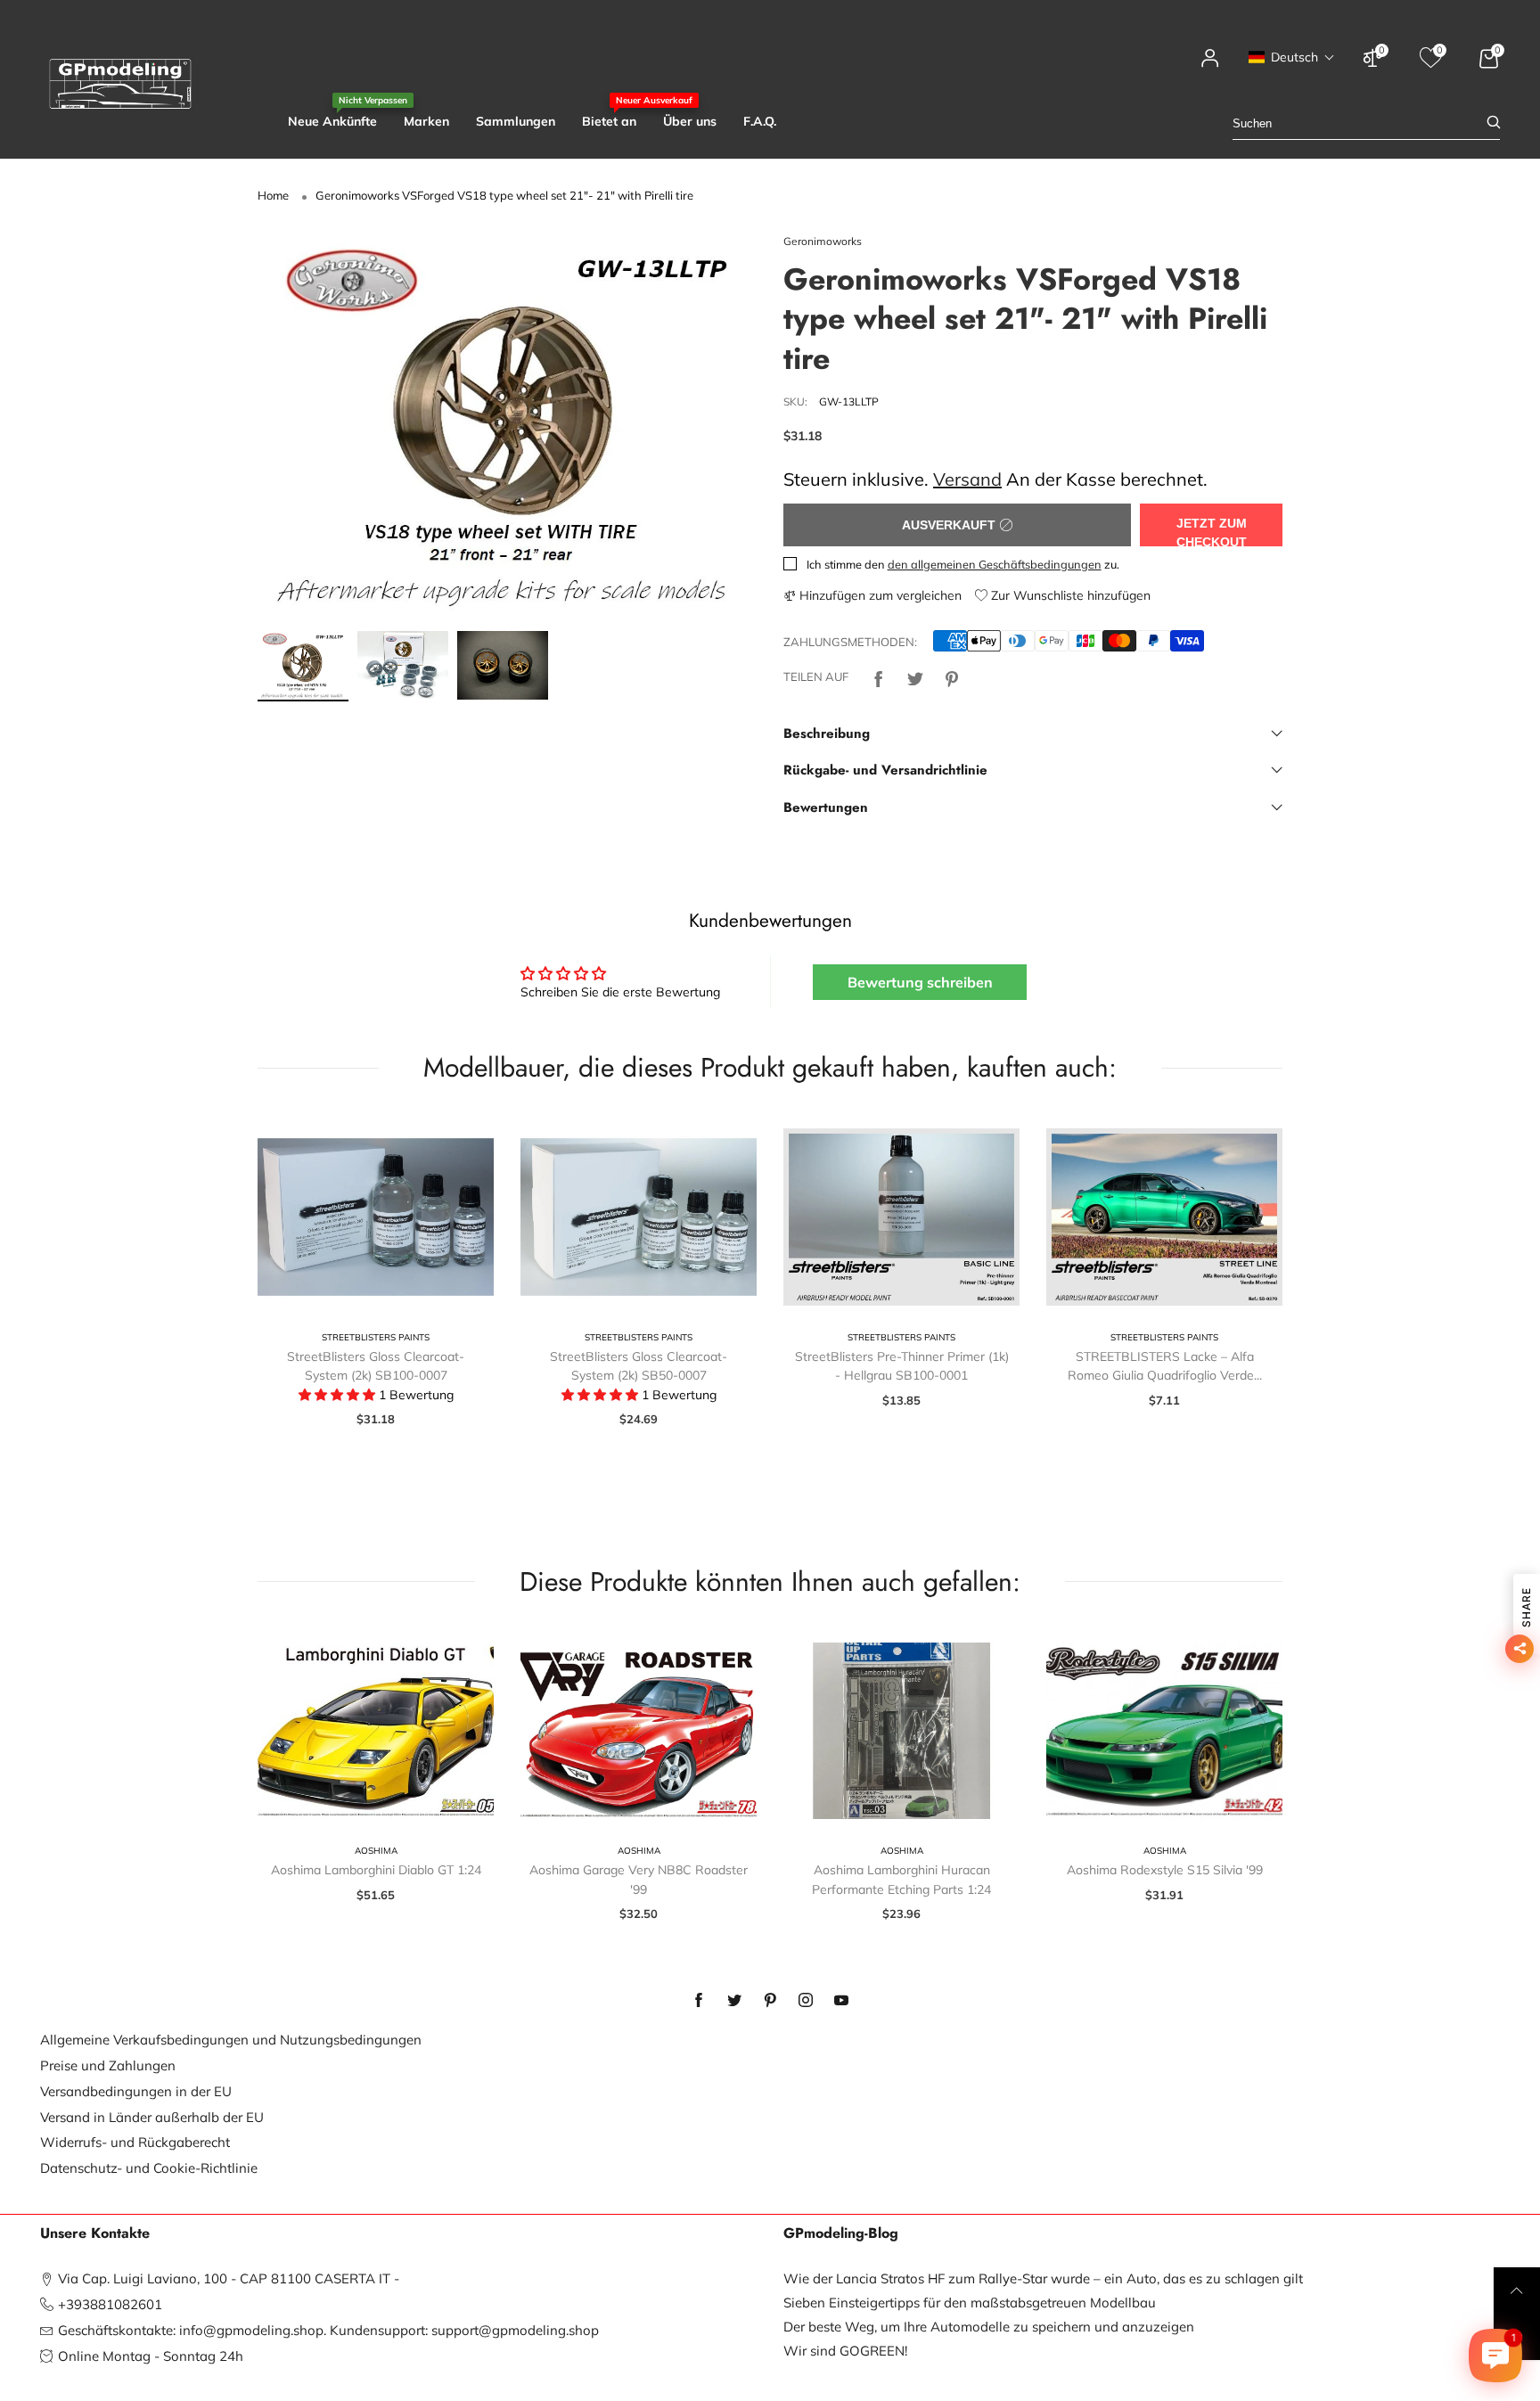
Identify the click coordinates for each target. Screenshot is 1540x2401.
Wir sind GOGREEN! (845, 2351)
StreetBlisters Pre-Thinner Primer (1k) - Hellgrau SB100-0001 (902, 1366)
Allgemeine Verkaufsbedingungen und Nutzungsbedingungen (231, 2040)
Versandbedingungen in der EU (136, 2091)
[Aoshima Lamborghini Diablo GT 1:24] (376, 1731)
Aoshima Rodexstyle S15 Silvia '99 (1165, 1870)
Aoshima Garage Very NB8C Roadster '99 (639, 1880)
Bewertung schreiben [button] (920, 982)
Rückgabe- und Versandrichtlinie (885, 770)
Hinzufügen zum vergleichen (879, 595)
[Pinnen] (952, 677)
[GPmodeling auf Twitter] (734, 2001)
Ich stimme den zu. (963, 564)
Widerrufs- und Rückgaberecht (135, 2142)
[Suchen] (1494, 123)
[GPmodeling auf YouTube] (841, 2001)
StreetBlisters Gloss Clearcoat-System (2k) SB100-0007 (376, 1366)
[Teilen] (879, 677)
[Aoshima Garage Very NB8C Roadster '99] (639, 1731)
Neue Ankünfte (332, 121)
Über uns (690, 121)
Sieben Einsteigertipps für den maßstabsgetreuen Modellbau (970, 2303)
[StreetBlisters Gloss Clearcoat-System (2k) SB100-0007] (376, 1217)
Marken (426, 121)
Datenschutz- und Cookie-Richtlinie (149, 2168)
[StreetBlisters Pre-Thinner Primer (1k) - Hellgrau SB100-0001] (901, 1217)
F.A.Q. (760, 121)
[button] (1292, 57)
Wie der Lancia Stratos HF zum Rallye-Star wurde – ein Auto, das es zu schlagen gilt (1043, 2278)
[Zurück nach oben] (1517, 2290)
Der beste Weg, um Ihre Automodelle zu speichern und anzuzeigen (989, 2327)
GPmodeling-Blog (841, 2233)
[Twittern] (915, 677)
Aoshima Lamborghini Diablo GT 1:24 (376, 1870)
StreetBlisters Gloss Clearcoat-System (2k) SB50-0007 (639, 1366)
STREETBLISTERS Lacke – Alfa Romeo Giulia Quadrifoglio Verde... (1165, 1366)
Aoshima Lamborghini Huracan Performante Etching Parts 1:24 (901, 1880)
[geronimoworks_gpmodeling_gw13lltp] (507, 427)
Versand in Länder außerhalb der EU (152, 2117)
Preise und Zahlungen (108, 2065)
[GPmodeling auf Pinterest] (770, 2001)
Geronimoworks (823, 241)
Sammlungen (516, 121)
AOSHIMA (376, 1851)
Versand (967, 479)
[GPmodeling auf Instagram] (806, 2001)
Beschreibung (827, 733)
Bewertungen (826, 807)
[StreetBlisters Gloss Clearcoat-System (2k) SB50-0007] (639, 1217)
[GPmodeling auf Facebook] (699, 2001)
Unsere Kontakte (95, 2233)
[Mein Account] (1210, 66)
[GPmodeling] (120, 84)
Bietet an (609, 121)
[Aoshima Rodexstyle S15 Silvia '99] (1164, 1731)
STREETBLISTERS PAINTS (376, 1337)
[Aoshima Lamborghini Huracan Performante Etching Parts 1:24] (901, 1731)
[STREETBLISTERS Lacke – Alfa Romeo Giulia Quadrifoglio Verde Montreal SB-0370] (1164, 1217)
